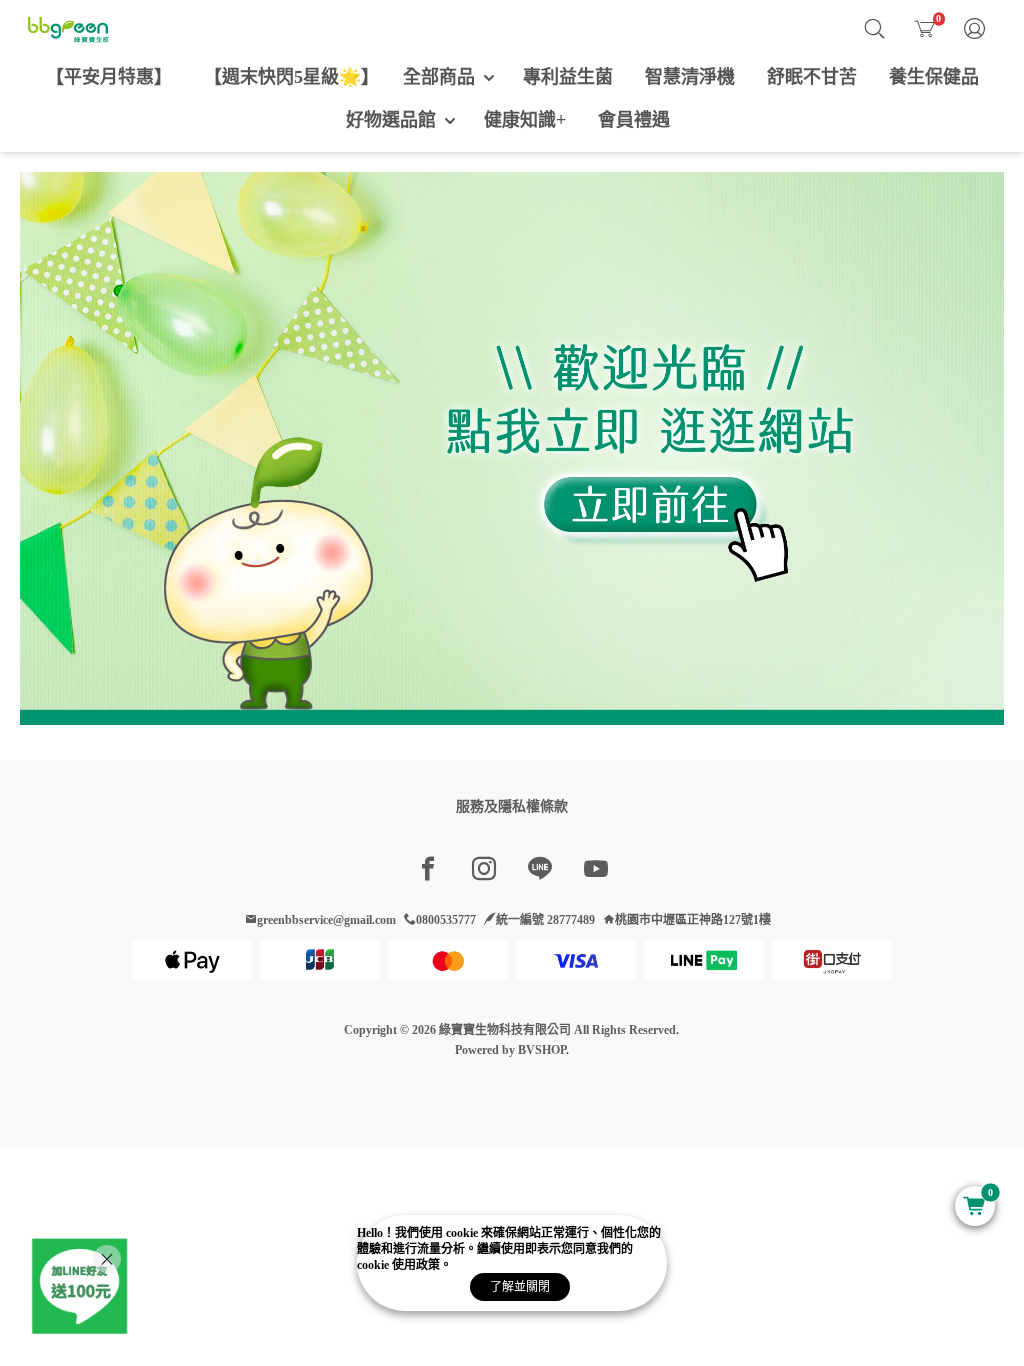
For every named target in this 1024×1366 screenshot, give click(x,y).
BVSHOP (542, 1050)
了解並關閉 (520, 1287)
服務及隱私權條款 (512, 806)
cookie (463, 1233)
